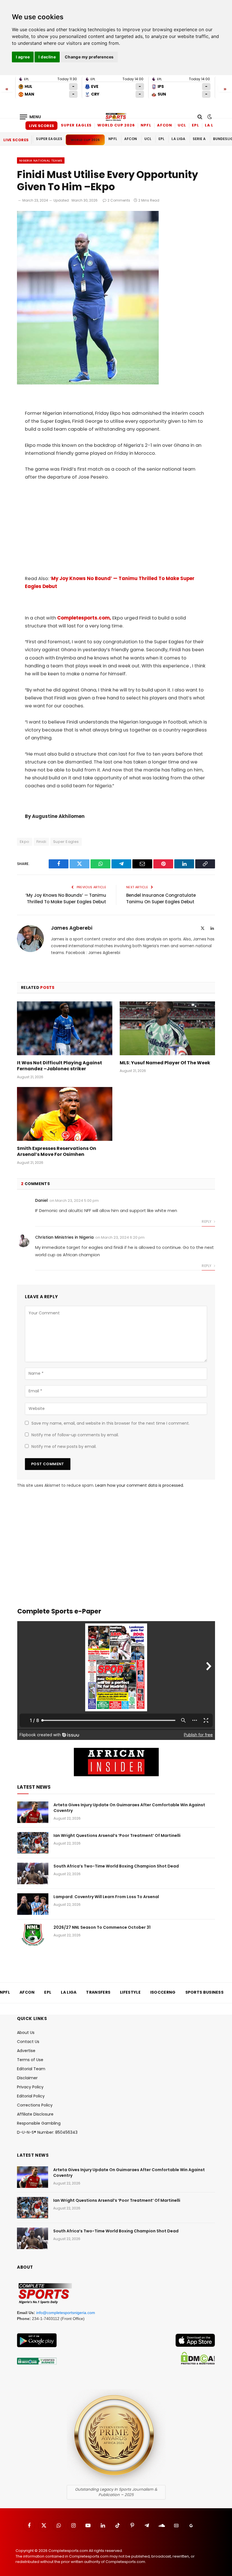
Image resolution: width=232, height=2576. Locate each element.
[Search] (200, 117)
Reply (207, 1222)
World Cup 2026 (116, 125)
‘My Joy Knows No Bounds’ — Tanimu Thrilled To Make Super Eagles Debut (66, 898)
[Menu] (31, 117)
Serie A (199, 139)
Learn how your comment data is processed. (140, 1485)
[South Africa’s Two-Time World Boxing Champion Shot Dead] (33, 1873)
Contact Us (28, 2042)
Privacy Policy (30, 2087)
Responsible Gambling (39, 2123)
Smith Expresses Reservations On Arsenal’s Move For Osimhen (57, 1152)
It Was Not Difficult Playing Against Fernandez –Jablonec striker (60, 1066)
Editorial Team (31, 2069)
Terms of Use (30, 2060)
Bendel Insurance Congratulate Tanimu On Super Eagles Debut (161, 898)
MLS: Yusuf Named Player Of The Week (165, 1063)
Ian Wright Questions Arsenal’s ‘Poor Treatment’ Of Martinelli (117, 1835)
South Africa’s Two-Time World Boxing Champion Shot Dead (116, 1866)
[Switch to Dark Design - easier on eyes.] (209, 117)
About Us (26, 2033)
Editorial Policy (31, 2096)
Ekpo (25, 842)
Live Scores (41, 126)
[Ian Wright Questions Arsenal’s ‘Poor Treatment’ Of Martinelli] (33, 1843)
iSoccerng (163, 1992)
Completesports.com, (84, 618)
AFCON (165, 125)
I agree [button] (23, 57)
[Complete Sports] (116, 117)
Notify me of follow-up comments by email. (75, 1435)
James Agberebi (72, 928)
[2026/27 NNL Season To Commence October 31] (33, 1935)
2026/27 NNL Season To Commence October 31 (102, 1927)
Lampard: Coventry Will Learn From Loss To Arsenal (106, 1897)
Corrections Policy (35, 2105)
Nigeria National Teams (41, 160)
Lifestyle (130, 1992)
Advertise (26, 2051)
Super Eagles (76, 125)
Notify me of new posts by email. (64, 1446)
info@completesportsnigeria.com (66, 2313)
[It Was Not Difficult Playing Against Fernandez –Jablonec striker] (65, 1028)
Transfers (98, 1992)
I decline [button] (47, 57)
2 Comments (119, 200)
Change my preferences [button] (89, 57)
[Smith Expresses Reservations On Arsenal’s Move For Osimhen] (65, 1114)
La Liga (213, 125)
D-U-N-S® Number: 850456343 (47, 2132)
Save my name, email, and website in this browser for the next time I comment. (110, 1423)
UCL (182, 125)
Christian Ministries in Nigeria (64, 1237)
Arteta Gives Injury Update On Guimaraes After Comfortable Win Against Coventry (129, 1808)
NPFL (146, 125)
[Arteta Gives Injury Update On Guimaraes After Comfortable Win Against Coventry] (33, 1812)
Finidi (41, 842)
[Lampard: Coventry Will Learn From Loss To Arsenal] (33, 1904)
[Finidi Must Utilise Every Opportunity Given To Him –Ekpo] (88, 383)
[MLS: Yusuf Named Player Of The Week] (167, 1028)
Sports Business (205, 1992)
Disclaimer (27, 2078)
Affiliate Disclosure (35, 2114)
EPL (196, 125)
